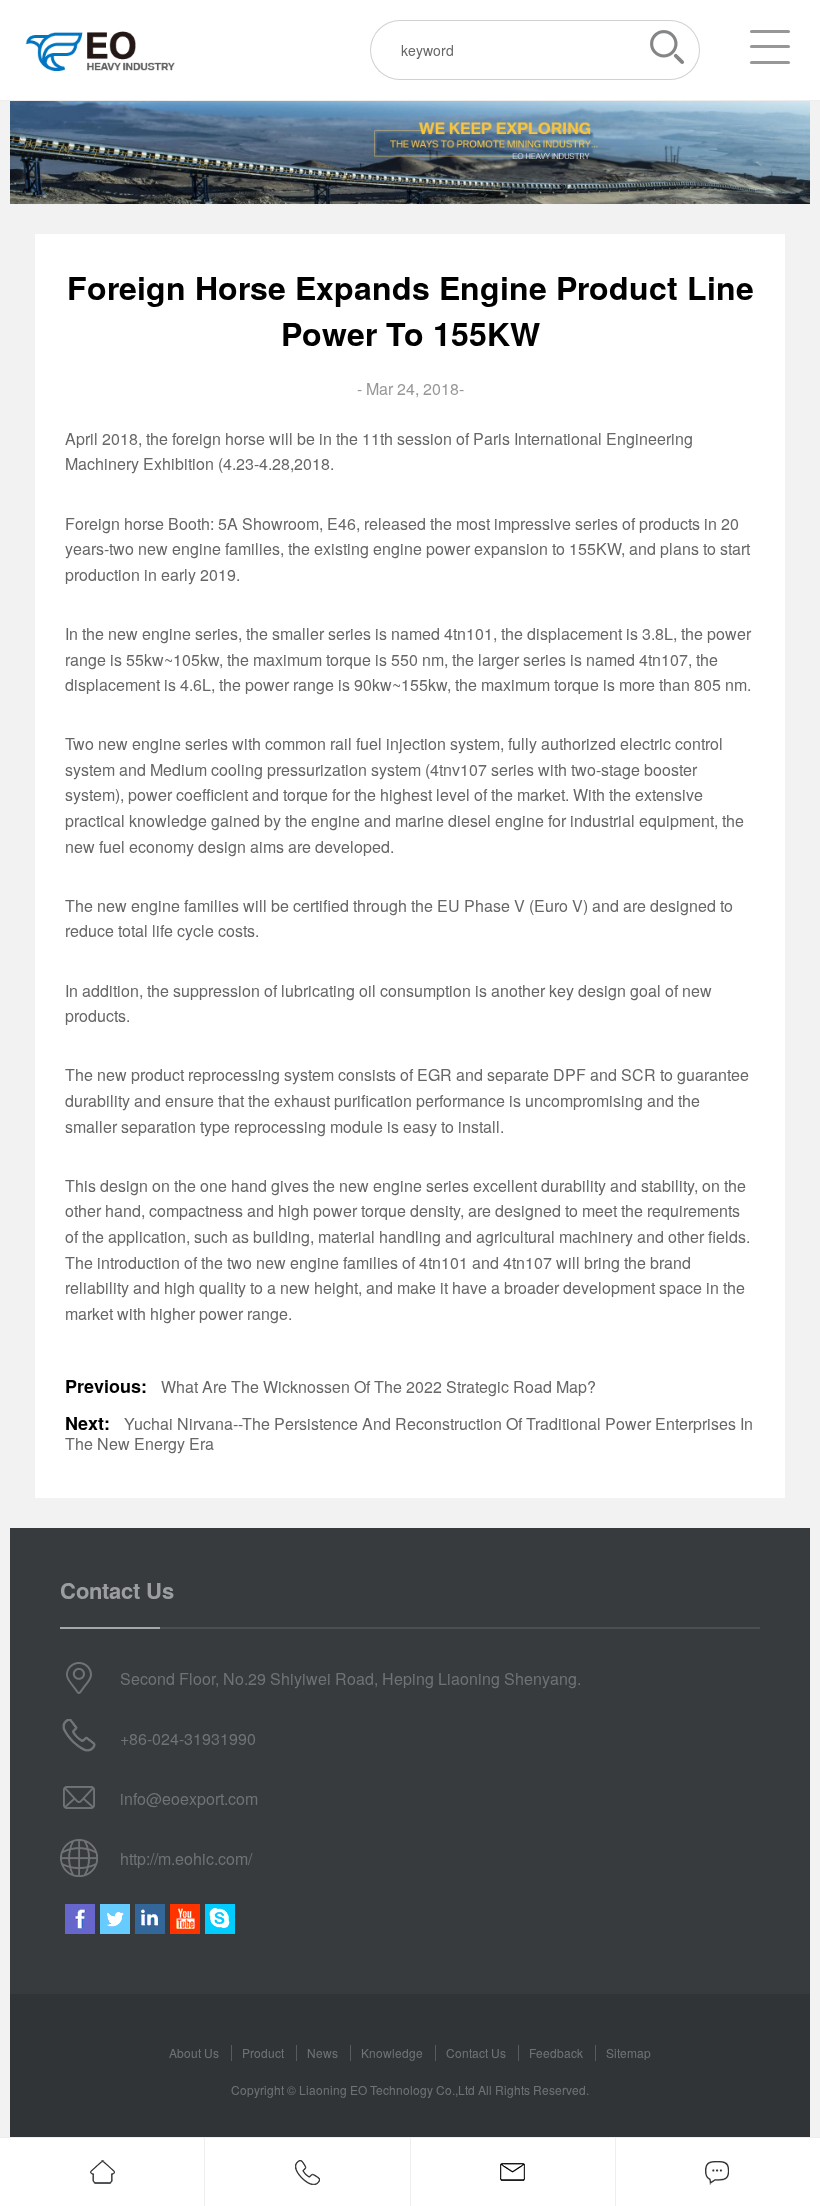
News (322, 2052)
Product (263, 2052)
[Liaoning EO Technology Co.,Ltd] (100, 50)
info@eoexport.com (189, 1798)
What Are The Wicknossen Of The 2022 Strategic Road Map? (378, 1386)
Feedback (556, 2052)
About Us (194, 2052)
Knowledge (392, 2052)
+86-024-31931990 (188, 1738)
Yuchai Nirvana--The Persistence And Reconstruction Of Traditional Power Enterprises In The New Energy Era (409, 1434)
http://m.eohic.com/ (186, 1858)
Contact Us (476, 2052)
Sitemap (628, 2052)
